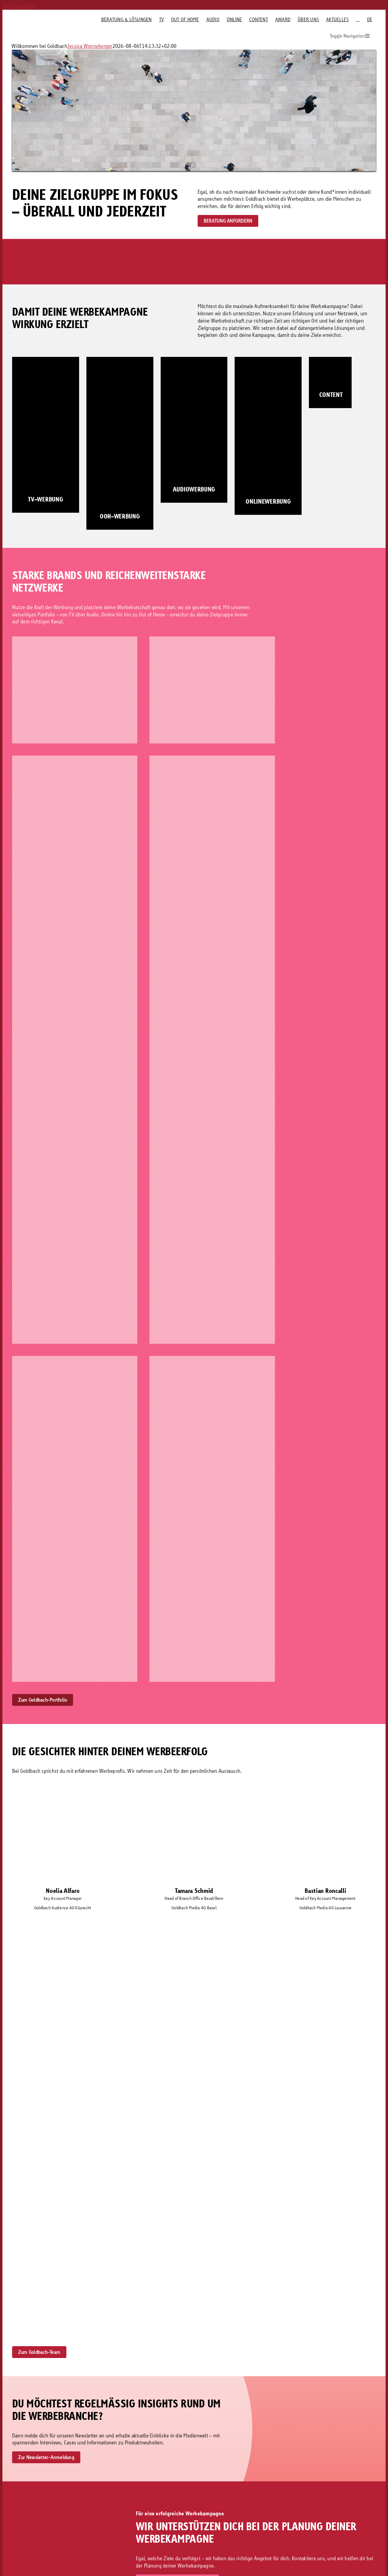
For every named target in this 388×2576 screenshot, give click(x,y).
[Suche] (358, 19)
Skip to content (18, 6)
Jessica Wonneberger (90, 46)
